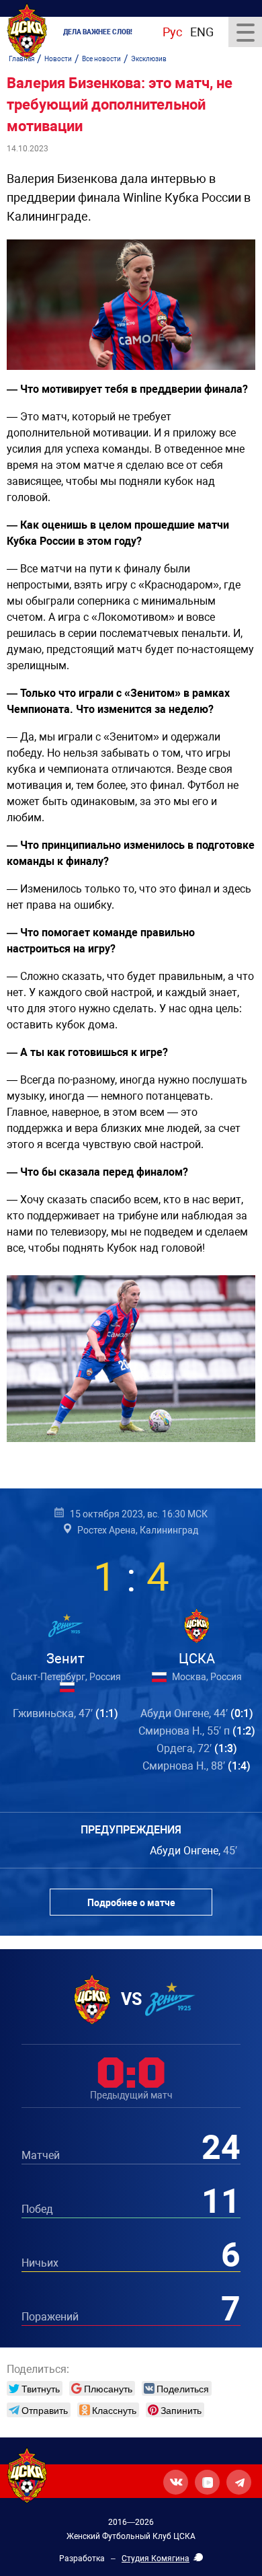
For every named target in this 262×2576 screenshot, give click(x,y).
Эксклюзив (149, 59)
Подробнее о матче (131, 1903)
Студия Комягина (156, 2559)
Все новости (101, 59)
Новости (58, 59)
